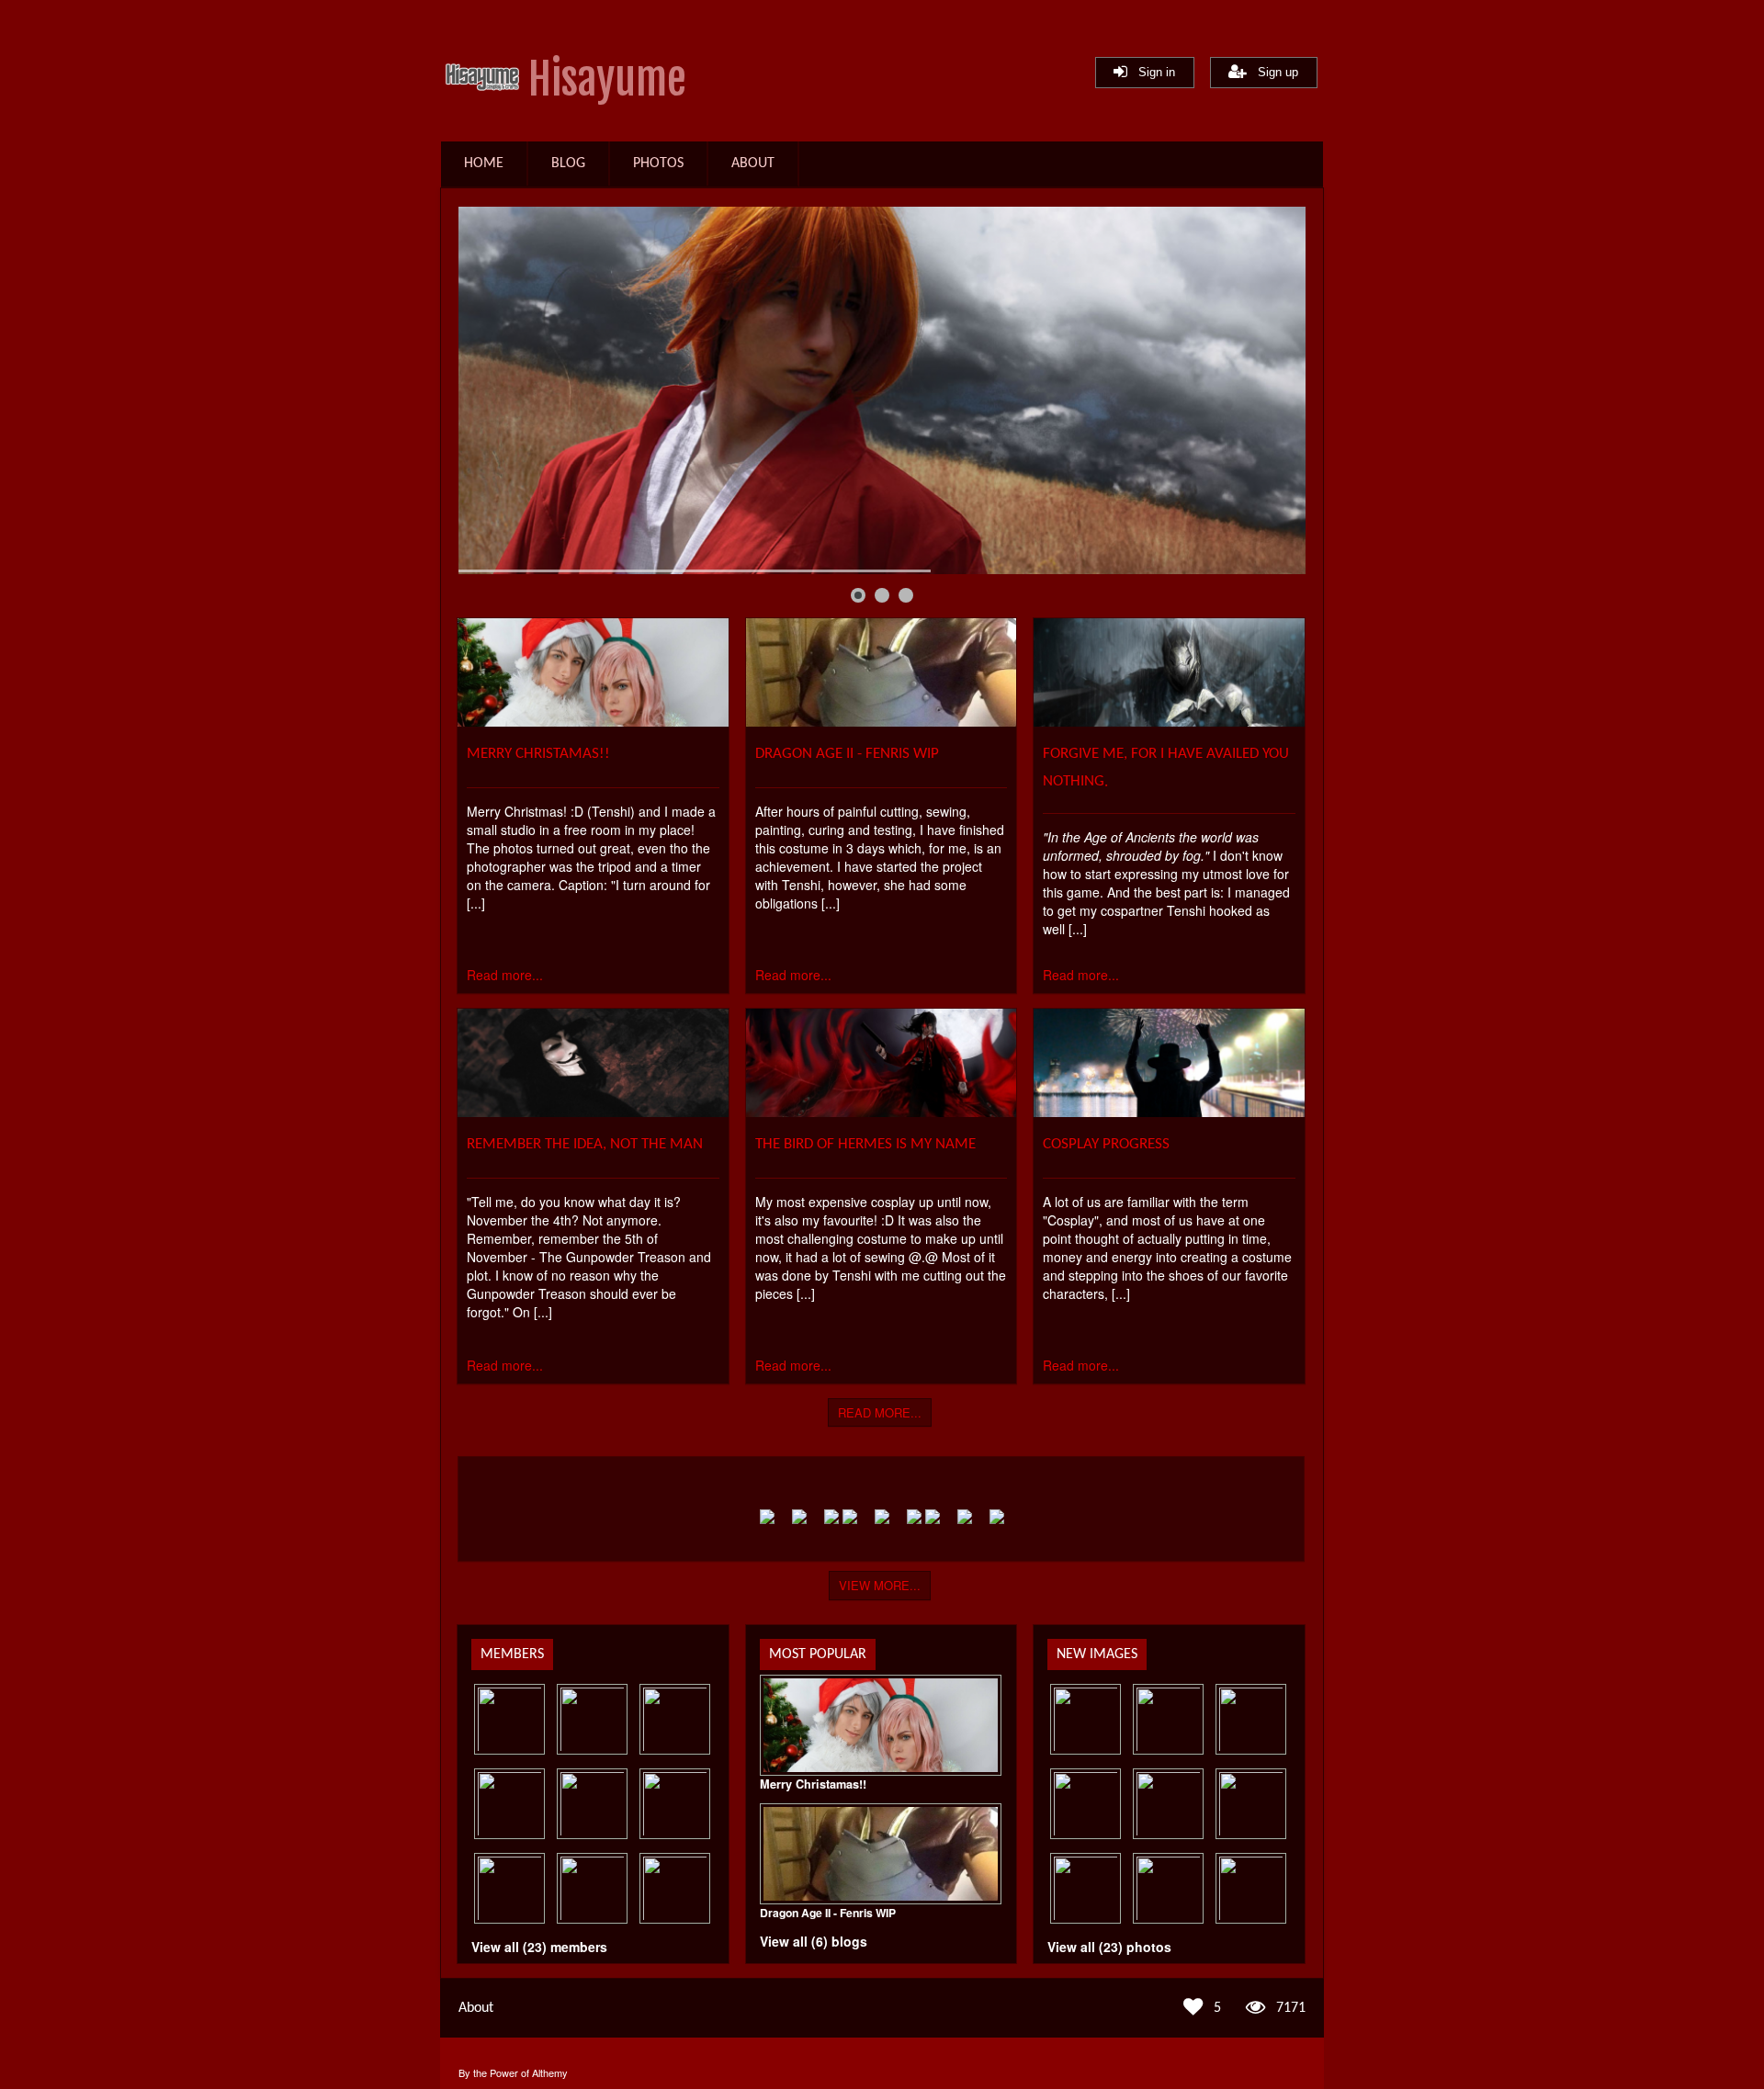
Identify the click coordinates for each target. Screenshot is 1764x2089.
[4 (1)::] (1168, 1719)
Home (484, 164)
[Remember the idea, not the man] (593, 1112)
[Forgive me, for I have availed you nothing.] (1169, 721)
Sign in (1151, 72)
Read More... (880, 1412)
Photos (658, 164)
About (753, 164)
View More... (880, 1585)
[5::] (1168, 1888)
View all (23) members (539, 1947)
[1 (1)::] (1168, 1804)
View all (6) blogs (814, 1941)
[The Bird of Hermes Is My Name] (882, 1112)
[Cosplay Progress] (1169, 1112)
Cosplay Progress (1106, 1144)
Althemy (550, 2072)
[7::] (1251, 1804)
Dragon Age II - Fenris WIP (847, 754)
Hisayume (607, 79)
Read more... (505, 975)
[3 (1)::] (1251, 1719)
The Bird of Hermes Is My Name (865, 1144)
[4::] (1251, 1888)
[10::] (1086, 1719)
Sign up (1272, 72)
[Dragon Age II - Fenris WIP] (882, 721)
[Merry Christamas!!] (593, 721)
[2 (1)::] (1086, 1804)
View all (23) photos (1109, 1947)
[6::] (1086, 1888)
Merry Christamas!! (538, 754)
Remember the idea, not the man (585, 1144)
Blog (568, 164)
